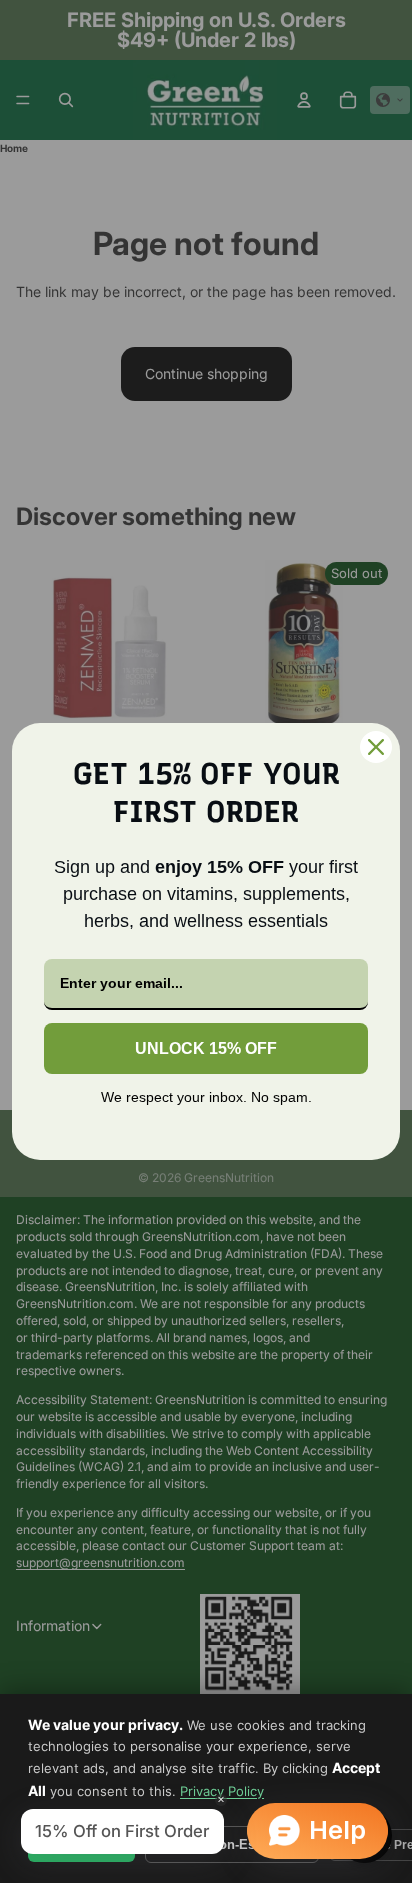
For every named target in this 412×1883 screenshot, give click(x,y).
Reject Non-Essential (232, 1844)
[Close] (376, 747)
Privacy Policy (222, 1791)
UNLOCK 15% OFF (206, 1048)
